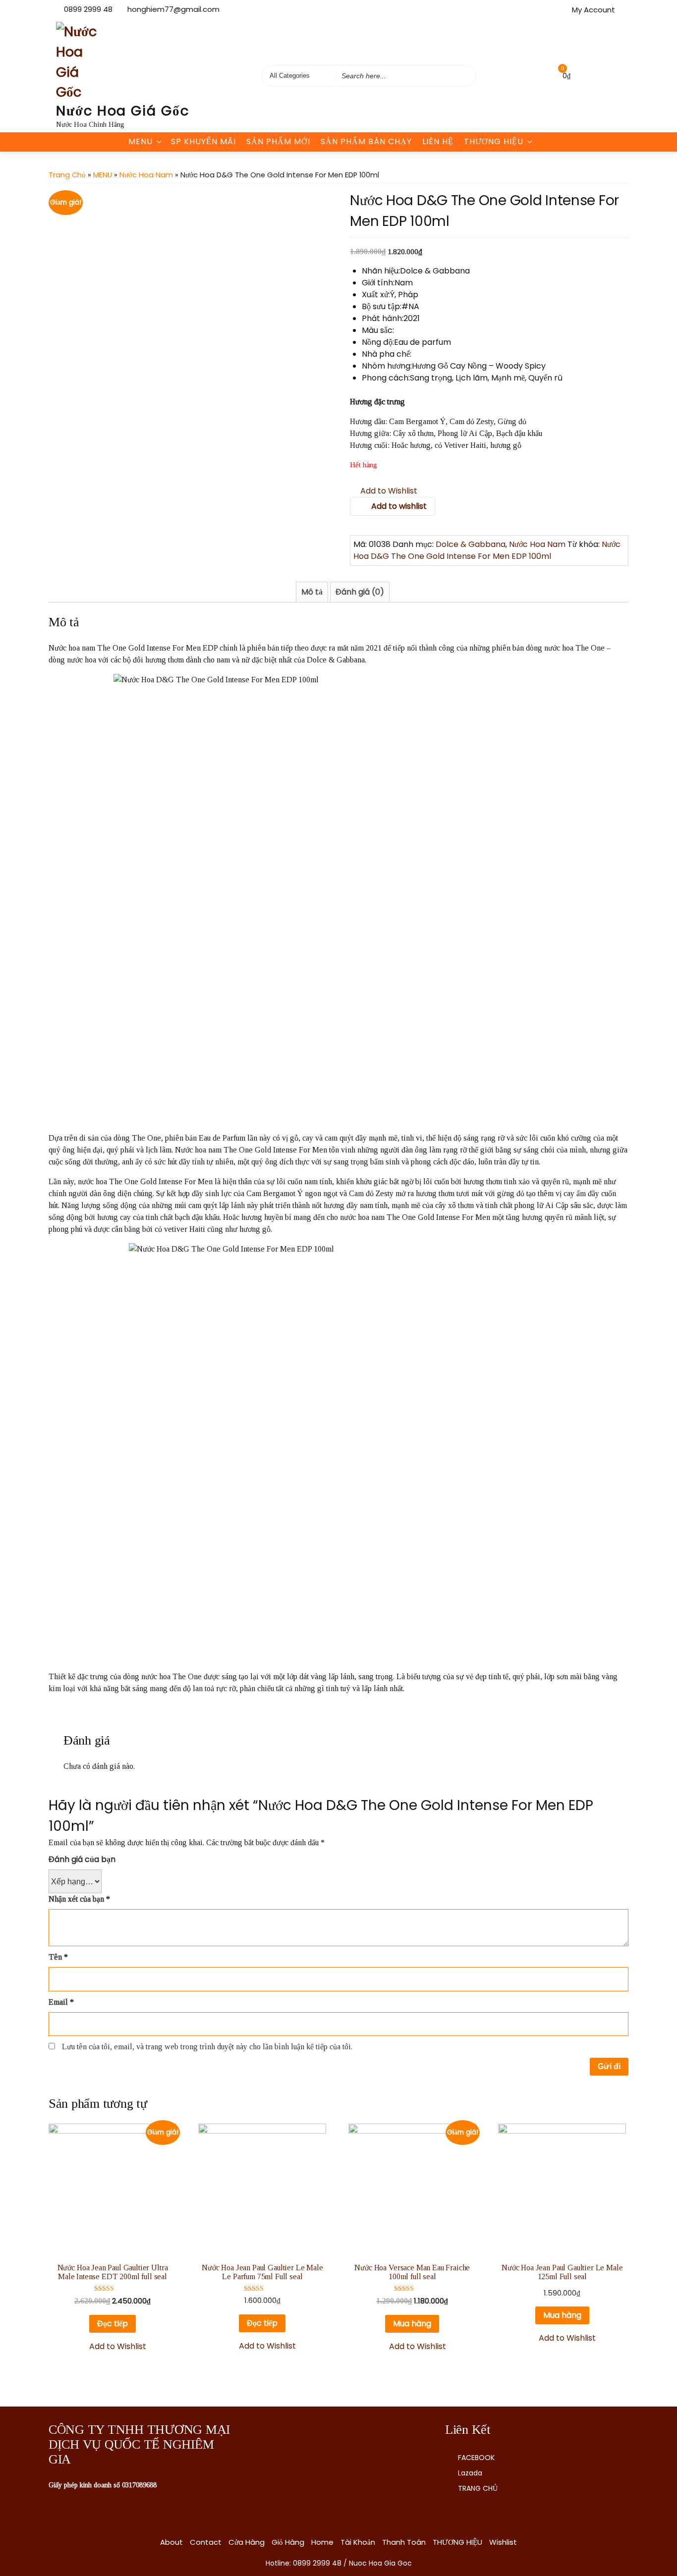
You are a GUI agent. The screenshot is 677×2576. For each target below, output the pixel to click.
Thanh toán (404, 2542)
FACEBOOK (476, 2458)
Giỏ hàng (288, 2542)
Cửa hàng (247, 2542)
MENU (141, 141)
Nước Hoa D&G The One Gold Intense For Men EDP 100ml (487, 550)
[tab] (312, 592)
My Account (593, 10)
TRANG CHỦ (478, 2488)
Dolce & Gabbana (471, 544)
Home (322, 2542)
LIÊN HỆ (438, 141)
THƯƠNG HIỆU (494, 141)
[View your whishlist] (542, 76)
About (171, 2542)
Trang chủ (67, 175)
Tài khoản (358, 2542)
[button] (384, 491)
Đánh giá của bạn (82, 1859)
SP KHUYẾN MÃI (203, 141)
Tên (58, 1957)
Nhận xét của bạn (79, 1899)
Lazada (470, 2473)
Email (61, 2002)
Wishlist (503, 2542)
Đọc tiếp (113, 2324)
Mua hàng (412, 2324)
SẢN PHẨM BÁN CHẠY (366, 141)
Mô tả (312, 592)
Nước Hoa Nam (146, 175)
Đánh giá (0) (360, 592)
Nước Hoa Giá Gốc (123, 111)
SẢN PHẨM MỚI (278, 141)
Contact (206, 2542)
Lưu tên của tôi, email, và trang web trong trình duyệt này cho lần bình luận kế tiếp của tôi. (207, 2047)
